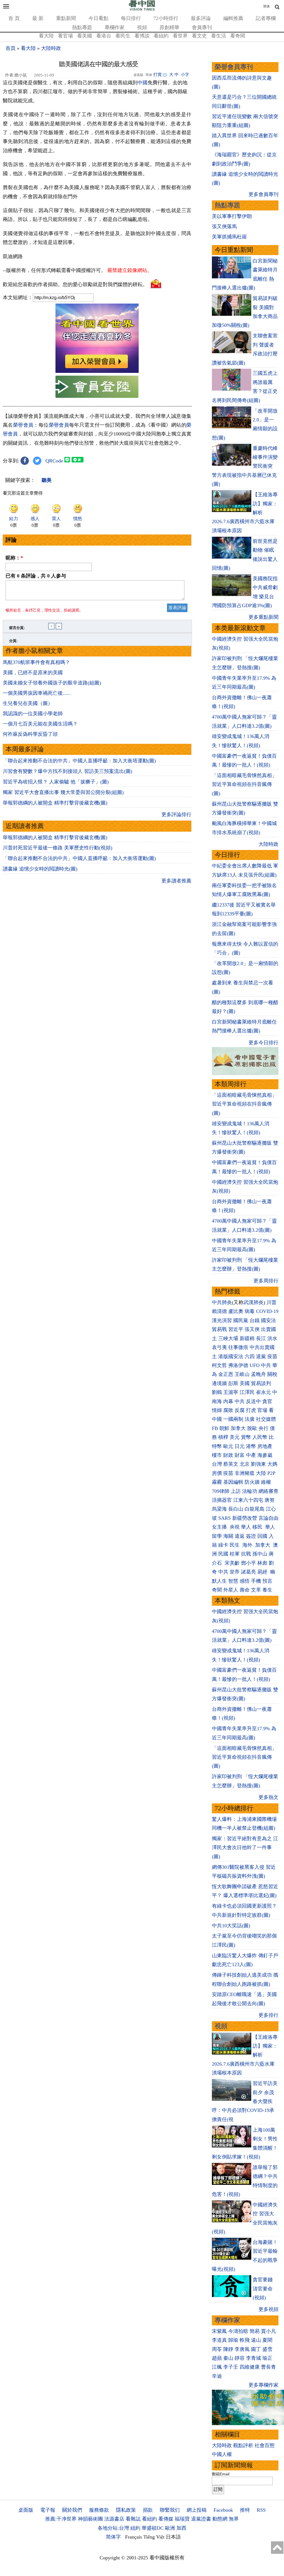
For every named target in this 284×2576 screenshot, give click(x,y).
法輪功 (250, 1491)
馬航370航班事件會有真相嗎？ (36, 662)
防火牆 (252, 1482)
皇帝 (235, 1572)
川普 (272, 1302)
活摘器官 (222, 1500)
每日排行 (131, 18)
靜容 (240, 2358)
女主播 (220, 1527)
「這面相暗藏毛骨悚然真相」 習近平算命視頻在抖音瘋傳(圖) (244, 784)
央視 (235, 1527)
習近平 (236, 1329)
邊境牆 (219, 1383)
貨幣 (246, 1437)
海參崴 (265, 1455)
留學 (217, 1536)
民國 (223, 1554)
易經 (263, 1572)
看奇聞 (238, 36)
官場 (262, 1410)
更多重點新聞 (263, 617)
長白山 (236, 1509)
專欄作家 (115, 27)
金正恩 (226, 1374)
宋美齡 (232, 1563)
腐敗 (228, 1410)
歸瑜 (233, 2340)
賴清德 (219, 1311)
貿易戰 (219, 1329)
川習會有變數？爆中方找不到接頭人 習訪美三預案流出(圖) (68, 771)
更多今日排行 (263, 1043)
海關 (228, 1536)
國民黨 (241, 1320)
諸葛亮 (248, 1572)
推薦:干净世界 (61, 2519)
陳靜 (228, 2349)
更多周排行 (266, 1281)
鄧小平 (248, 1563)
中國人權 (222, 2454)
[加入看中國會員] (97, 371)
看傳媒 (166, 2519)
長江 (261, 1338)
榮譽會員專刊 (234, 67)
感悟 (245, 1581)
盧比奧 (236, 1311)
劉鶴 (217, 1392)
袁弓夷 (219, 1347)
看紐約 (161, 36)
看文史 (199, 36)
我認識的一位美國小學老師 (33, 714)
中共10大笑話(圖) (231, 1926)
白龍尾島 (255, 1509)
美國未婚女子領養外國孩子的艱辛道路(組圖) (52, 683)
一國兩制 (233, 1419)
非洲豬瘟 (245, 1473)
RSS (261, 2510)
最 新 (38, 18)
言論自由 (268, 1518)
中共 (266, 1365)
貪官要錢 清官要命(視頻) (263, 2289)
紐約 (135, 2528)
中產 (251, 1455)
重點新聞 (66, 18)
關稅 (272, 1374)
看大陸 (46, 36)
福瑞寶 (182, 2519)
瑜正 (267, 2358)
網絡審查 (268, 1491)
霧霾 (217, 1482)
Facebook (223, 2510)
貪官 (267, 1401)
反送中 (253, 1401)
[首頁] (142, 9)
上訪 (236, 1491)
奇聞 (217, 1590)
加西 (181, 2528)
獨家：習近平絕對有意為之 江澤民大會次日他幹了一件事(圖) (245, 1848)
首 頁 (14, 18)
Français (134, 2537)
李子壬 (231, 2367)
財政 (228, 1455)
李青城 (253, 2358)
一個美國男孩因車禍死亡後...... (37, 693)
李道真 (219, 2340)
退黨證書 (201, 2519)
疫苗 (272, 1356)
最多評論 (201, 18)
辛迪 (217, 2376)
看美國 (85, 36)
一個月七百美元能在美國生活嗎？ (40, 724)
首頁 (11, 48)
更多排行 (268, 2015)
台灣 (217, 1464)
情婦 (217, 1410)
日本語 (173, 2537)
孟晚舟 (258, 1374)
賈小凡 (268, 2331)
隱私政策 (126, 2510)
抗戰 (246, 1554)
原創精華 (169, 27)
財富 (240, 1455)
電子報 (48, 2510)
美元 (235, 1437)
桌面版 (26, 2510)
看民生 (123, 36)
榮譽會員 (23, 425)
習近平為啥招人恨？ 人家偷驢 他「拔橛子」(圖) (56, 782)
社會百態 (265, 2445)
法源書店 (114, 2519)
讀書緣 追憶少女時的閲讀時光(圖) (40, 869)
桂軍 (235, 1554)
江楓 (217, 2367)
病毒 (250, 1311)
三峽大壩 (228, 1338)
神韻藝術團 (90, 2519)
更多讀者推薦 (176, 881)
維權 (266, 1482)
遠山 (256, 2340)
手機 (256, 1581)
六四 (250, 1356)
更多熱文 (268, 1797)
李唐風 (242, 2349)
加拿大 (238, 1428)
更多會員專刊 (263, 194)
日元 (240, 1446)
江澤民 (247, 1392)
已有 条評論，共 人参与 (36, 576)
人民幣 (260, 1437)
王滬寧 (231, 1392)
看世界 (180, 36)
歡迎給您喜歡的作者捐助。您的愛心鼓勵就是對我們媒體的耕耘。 (75, 284)
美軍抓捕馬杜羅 (229, 237)
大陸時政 (51, 48)
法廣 (250, 1419)
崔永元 (263, 1392)
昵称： (14, 558)
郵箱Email (221, 2474)
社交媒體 (266, 1419)
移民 (257, 1527)
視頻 (142, 27)
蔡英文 (231, 1464)
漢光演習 (222, 1320)
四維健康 (250, 2367)
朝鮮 (224, 1428)
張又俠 (252, 1329)
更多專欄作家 (263, 2385)
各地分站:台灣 (113, 2528)
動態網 (220, 2519)
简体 (267, 6)
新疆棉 (247, 1338)
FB (215, 1428)
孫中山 (260, 1554)
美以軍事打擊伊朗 (232, 216)
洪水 (272, 1338)
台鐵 (255, 1320)
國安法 (268, 1320)
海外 (248, 1545)
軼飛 (245, 2340)
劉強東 (258, 1464)
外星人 (231, 1590)
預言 (268, 1581)
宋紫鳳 (219, 2331)
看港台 (104, 36)
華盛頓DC (153, 2528)
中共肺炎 (222, 1302)
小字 (185, 75)
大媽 (272, 1464)
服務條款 (99, 2510)
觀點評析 (243, 2445)
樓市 (217, 1455)
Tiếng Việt (154, 2537)
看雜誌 (133, 2519)
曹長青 (268, 2367)
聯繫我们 (170, 2510)
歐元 (228, 1446)
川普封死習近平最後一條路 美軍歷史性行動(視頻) (58, 848)
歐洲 (170, 2528)
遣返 (240, 1536)
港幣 (251, 1446)
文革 (256, 1590)
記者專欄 (266, 18)
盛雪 (267, 2349)
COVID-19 (267, 1311)
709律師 (221, 1491)
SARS (225, 1518)
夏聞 (267, 2340)
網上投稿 (197, 2510)
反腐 (240, 1410)
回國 (262, 1536)
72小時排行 (166, 18)
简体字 (113, 2537)
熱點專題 (82, 27)
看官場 (65, 36)
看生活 (219, 36)
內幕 (228, 1401)
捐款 (148, 2510)
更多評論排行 (176, 814)
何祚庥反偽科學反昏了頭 (30, 734)
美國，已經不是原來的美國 (33, 673)
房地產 (265, 1446)
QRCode (54, 461)
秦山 (228, 2358)
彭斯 (233, 1383)
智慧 (233, 1581)
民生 (235, 1545)
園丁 (256, 2349)
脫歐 (252, 1428)
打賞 (158, 75)
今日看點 (98, 18)
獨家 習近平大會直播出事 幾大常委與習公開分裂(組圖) (63, 792)
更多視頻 (268, 2309)
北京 (245, 1464)
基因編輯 (233, 1482)
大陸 (261, 1473)
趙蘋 (217, 2358)
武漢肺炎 (253, 1302)
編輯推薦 (233, 18)
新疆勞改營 (245, 1518)
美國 (245, 1383)
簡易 (255, 2331)
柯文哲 (219, 1365)
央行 (263, 1428)
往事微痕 (238, 1347)
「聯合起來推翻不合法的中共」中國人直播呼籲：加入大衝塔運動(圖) (79, 761)
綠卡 (223, 1545)
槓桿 (223, 1437)
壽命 (245, 1590)
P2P (271, 1473)
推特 (245, 2510)
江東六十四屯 (248, 1500)
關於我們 (72, 2510)
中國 (143, 83)
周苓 (217, 2349)
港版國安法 (231, 1356)
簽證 (251, 1536)
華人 (246, 1527)
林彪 (262, 1563)
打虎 (251, 1410)
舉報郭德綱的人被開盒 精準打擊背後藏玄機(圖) (55, 803)
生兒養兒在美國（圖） (28, 703)
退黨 (261, 1356)
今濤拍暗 (238, 2331)
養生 (267, 1590)
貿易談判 (262, 1383)
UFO (255, 1365)
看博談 (142, 36)
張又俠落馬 (224, 226)
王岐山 (242, 1374)
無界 (234, 2519)
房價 (217, 1473)
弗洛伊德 (238, 1365)
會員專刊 (202, 27)
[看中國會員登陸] (97, 387)
